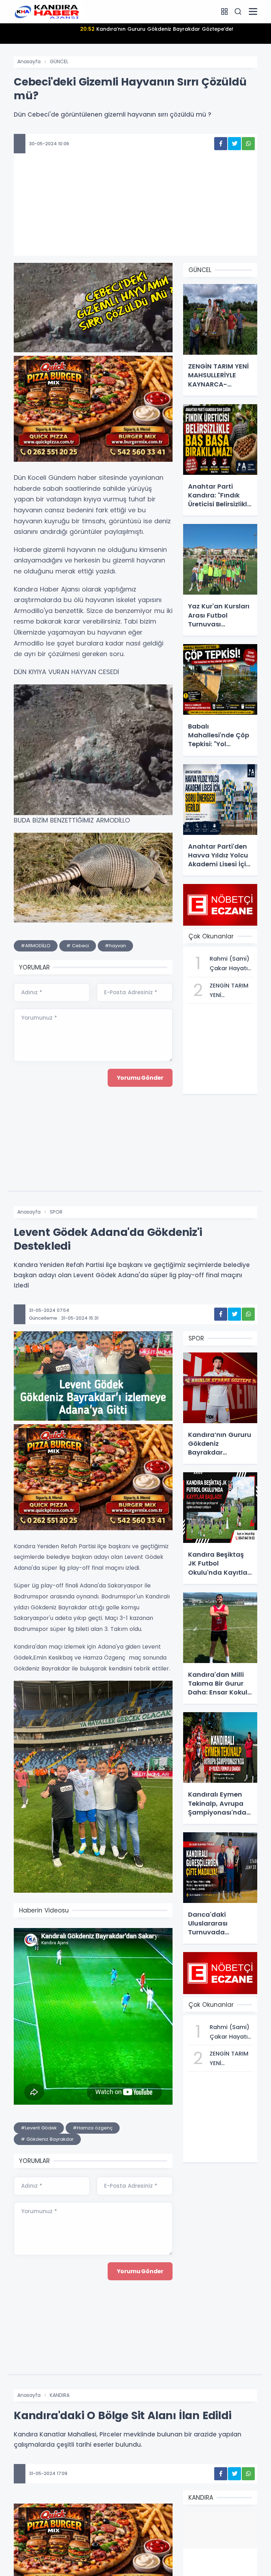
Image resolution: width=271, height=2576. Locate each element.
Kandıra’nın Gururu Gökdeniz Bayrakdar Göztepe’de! (157, 29)
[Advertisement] (135, 213)
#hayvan (115, 946)
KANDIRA (60, 2395)
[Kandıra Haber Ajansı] (49, 11)
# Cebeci (78, 946)
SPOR (56, 1212)
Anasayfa (29, 61)
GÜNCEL (59, 61)
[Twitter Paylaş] (234, 144)
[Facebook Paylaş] (221, 144)
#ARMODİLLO (36, 946)
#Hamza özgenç (93, 2128)
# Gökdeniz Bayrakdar (47, 2139)
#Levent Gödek (39, 2128)
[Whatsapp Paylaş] (248, 144)
